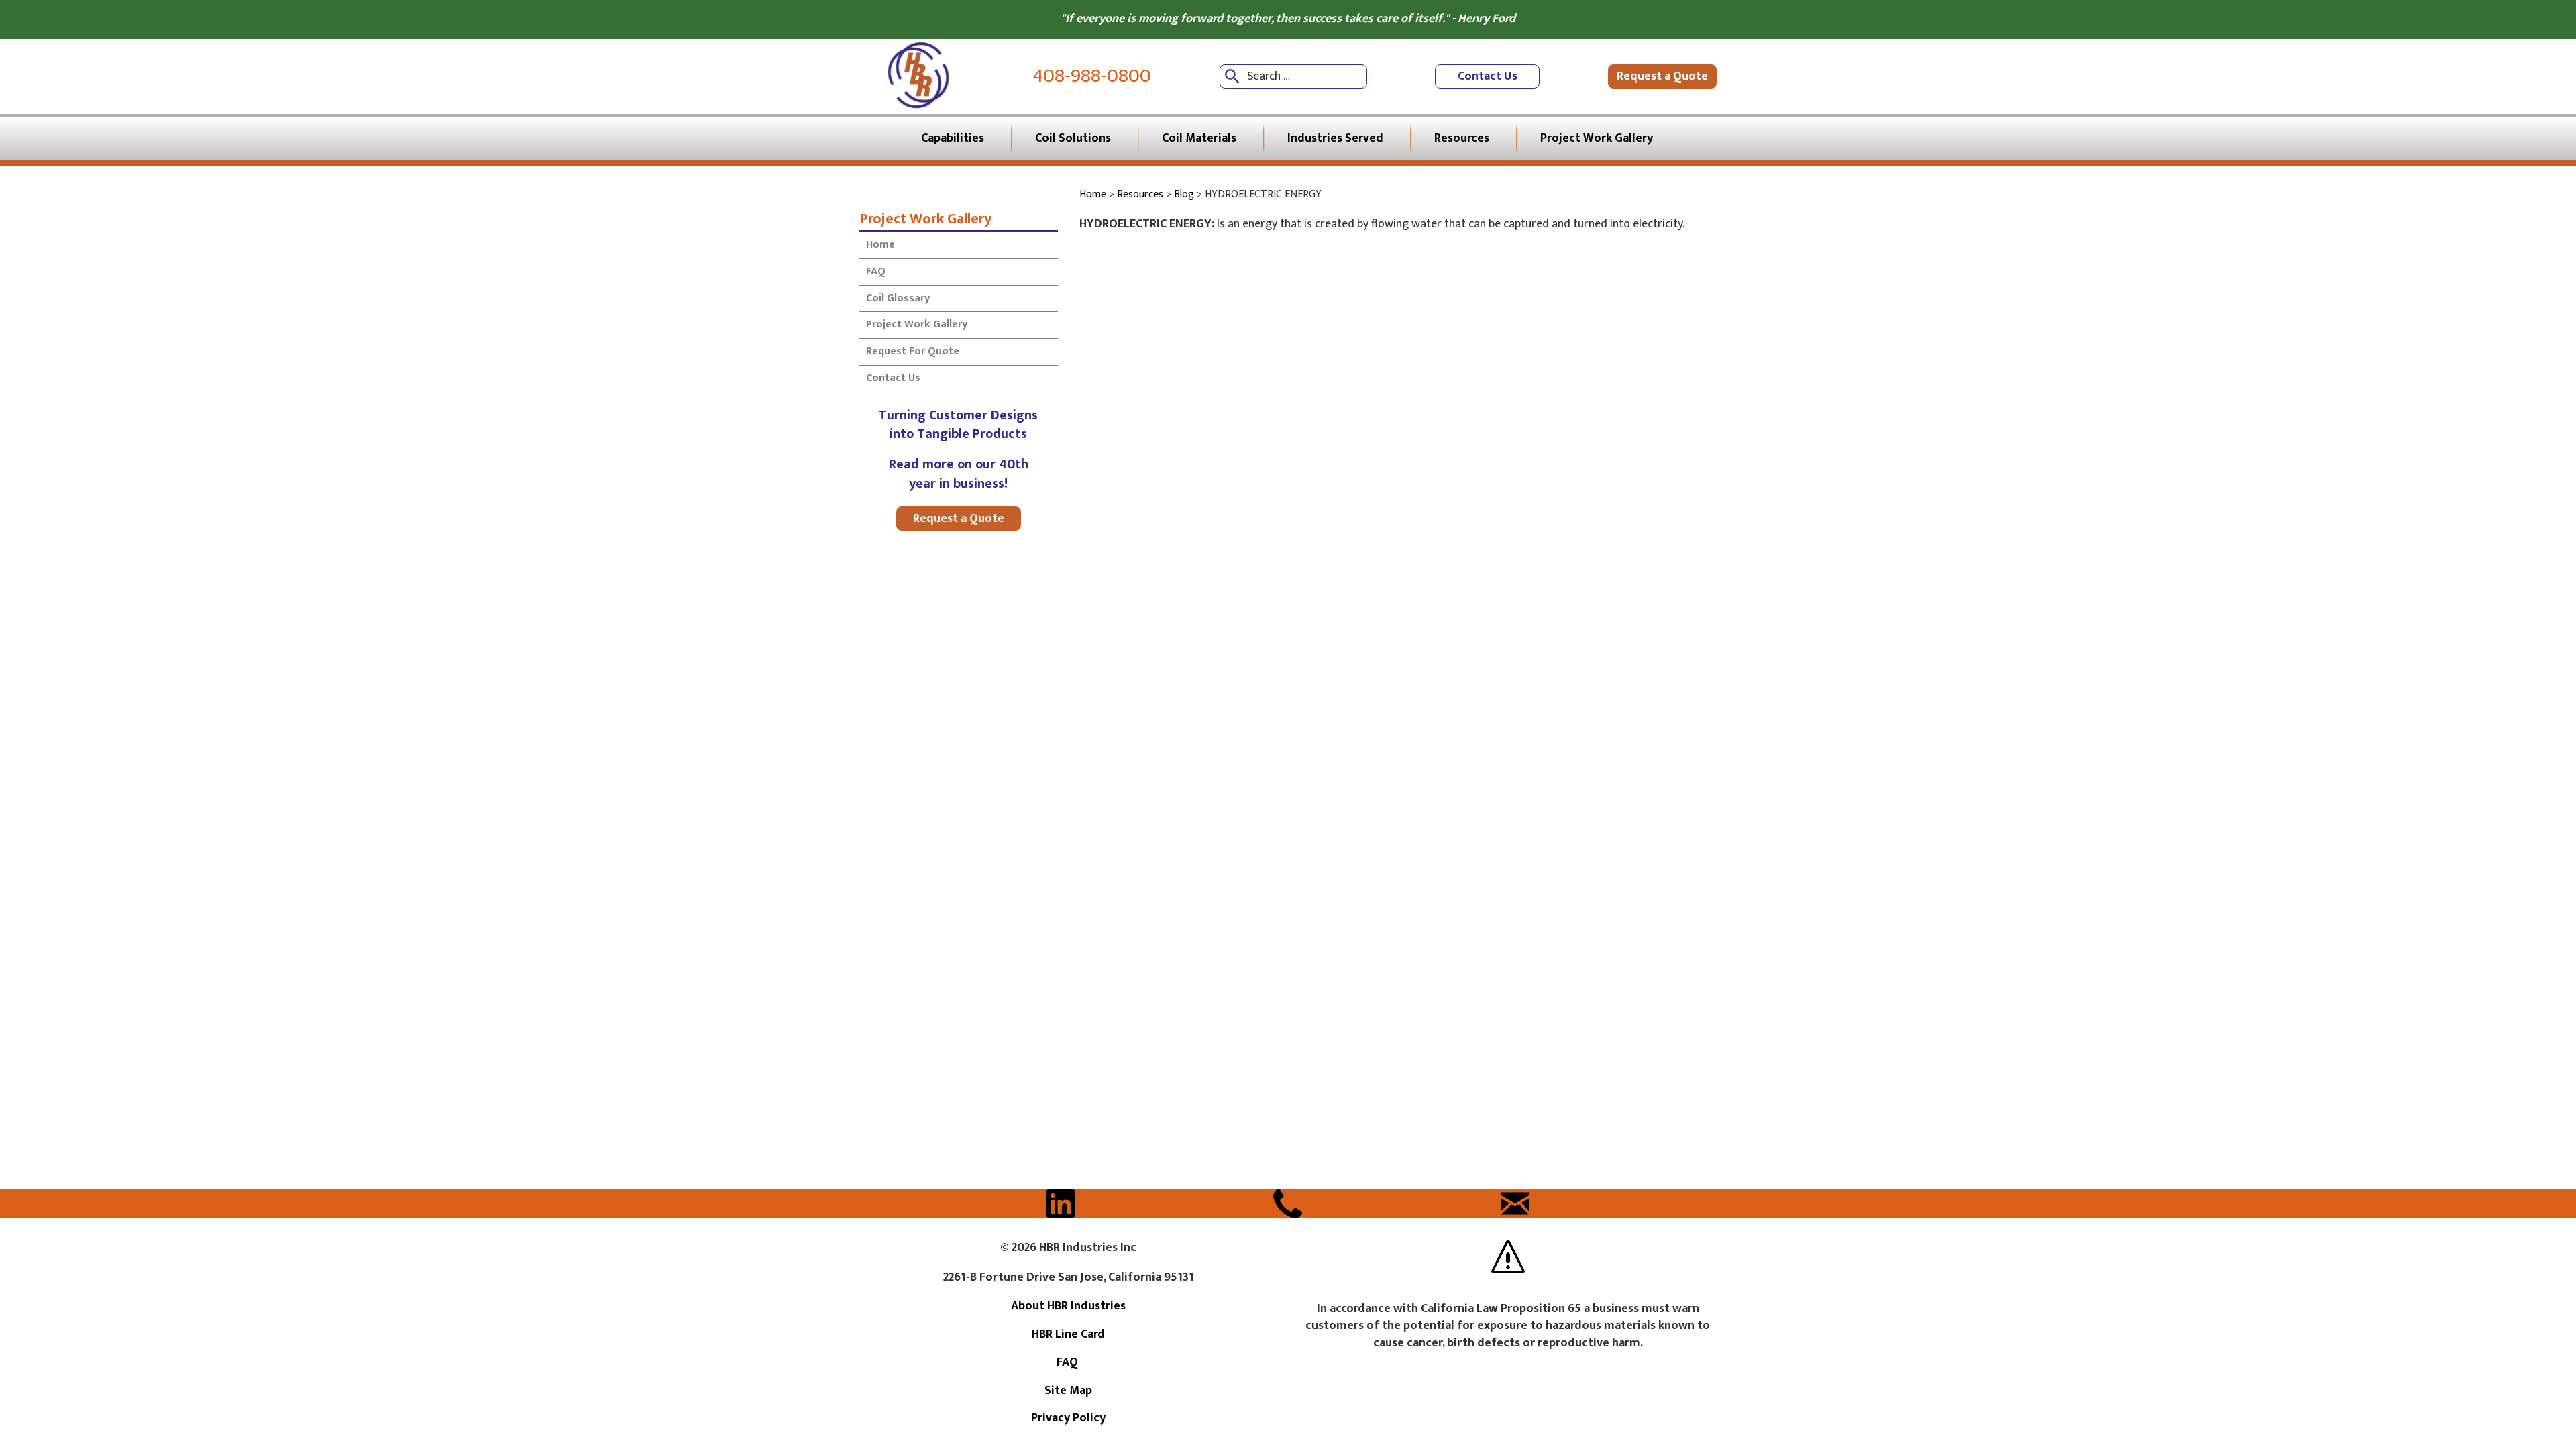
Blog (1184, 194)
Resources (1140, 194)
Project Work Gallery (925, 218)
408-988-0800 (1092, 76)
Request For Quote (913, 351)
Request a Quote (1662, 76)
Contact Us (1488, 76)
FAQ (877, 271)
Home (880, 245)
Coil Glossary (898, 298)
